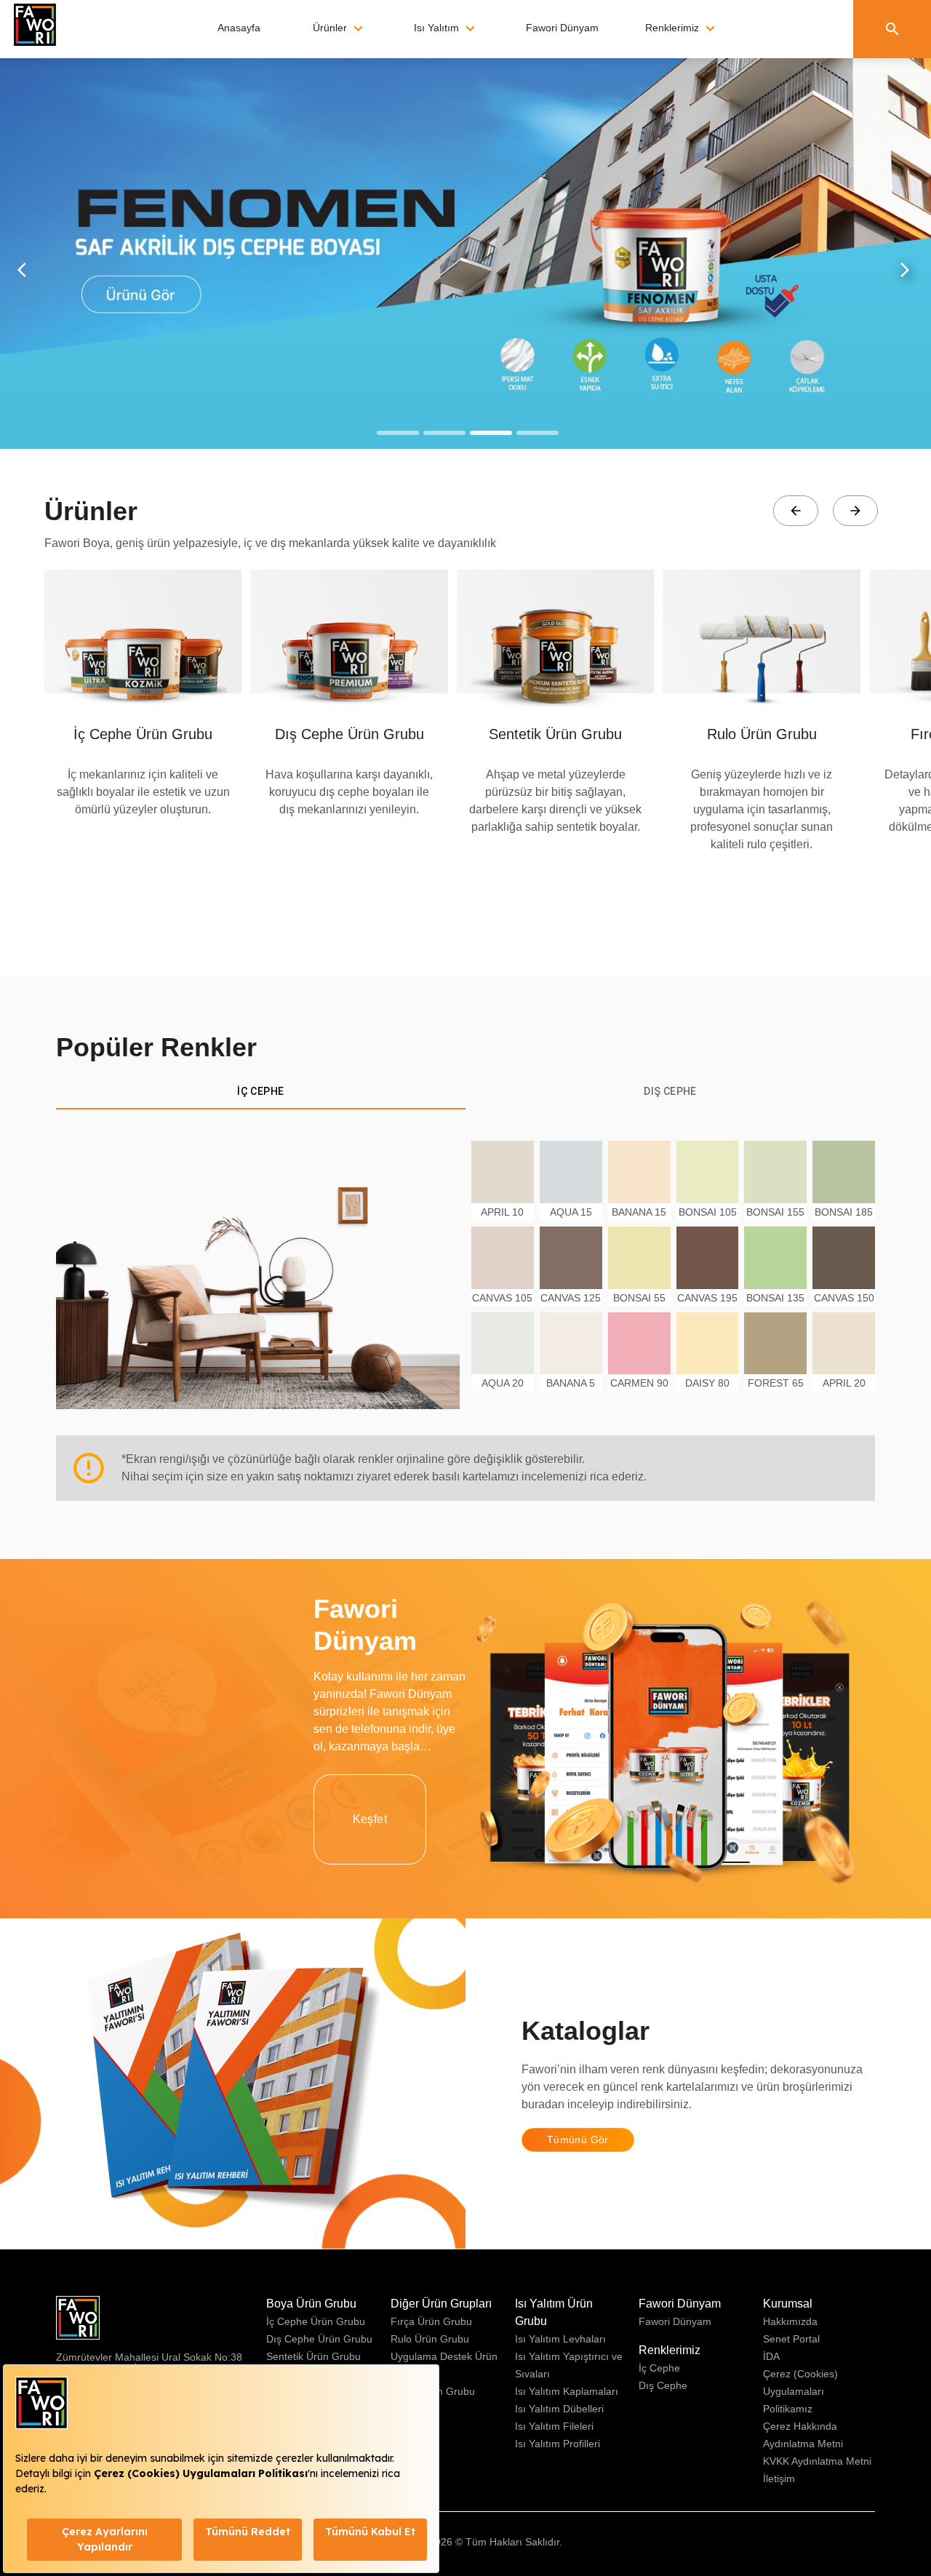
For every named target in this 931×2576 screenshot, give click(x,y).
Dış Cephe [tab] (670, 1091)
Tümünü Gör (578, 2140)
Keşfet (370, 1819)
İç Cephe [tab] (260, 1091)
